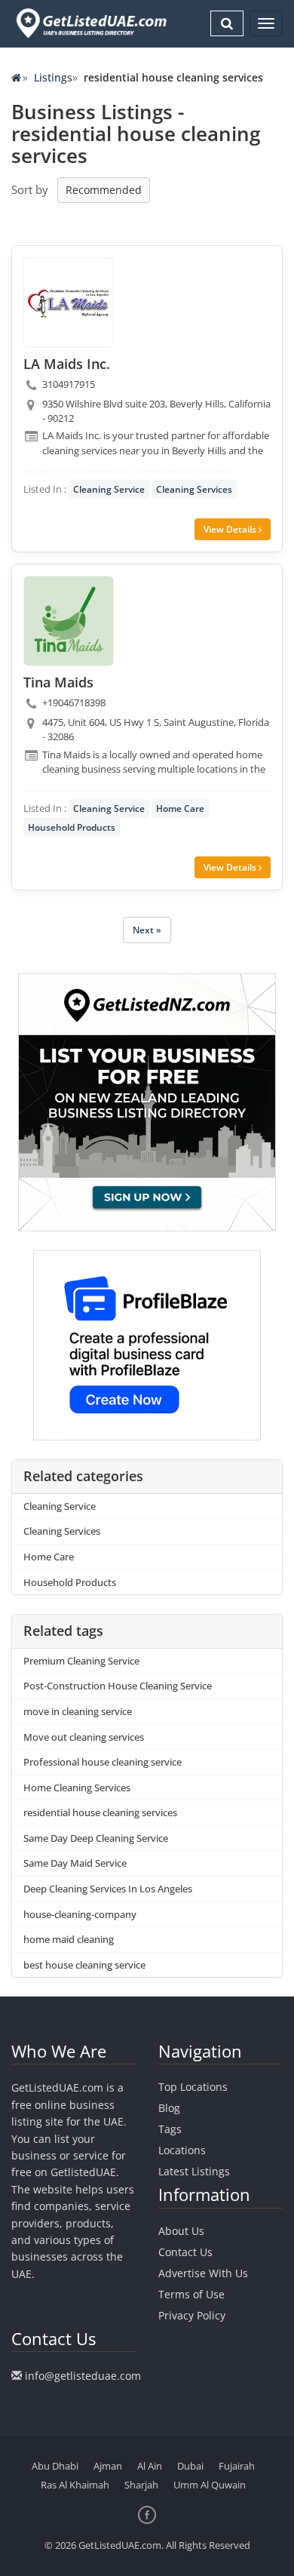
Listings (53, 77)
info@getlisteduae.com (83, 2376)
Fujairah (237, 2466)
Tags (170, 2129)
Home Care (180, 808)
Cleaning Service (109, 489)
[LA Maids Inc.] (69, 303)
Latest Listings (194, 2171)
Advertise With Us (203, 2273)
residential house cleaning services (100, 1812)
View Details (231, 529)
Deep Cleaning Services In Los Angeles (108, 1889)
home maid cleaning (69, 1939)
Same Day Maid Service (75, 1863)
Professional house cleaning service (103, 1762)
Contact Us (185, 2252)
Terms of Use (191, 2294)
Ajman (108, 2466)
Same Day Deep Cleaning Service (96, 1838)
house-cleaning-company (80, 1914)
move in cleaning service (78, 1711)
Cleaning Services (194, 489)
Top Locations (193, 2087)
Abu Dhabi (55, 2466)
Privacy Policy (192, 2315)
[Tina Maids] (69, 621)
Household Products (72, 827)
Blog (169, 2108)
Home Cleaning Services (77, 1788)
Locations (182, 2150)
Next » (147, 930)
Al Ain (150, 2466)
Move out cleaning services (84, 1737)
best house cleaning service (84, 1965)
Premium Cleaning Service (81, 1661)
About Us (181, 2231)
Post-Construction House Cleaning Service (118, 1686)
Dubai (190, 2466)
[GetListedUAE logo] (90, 23)
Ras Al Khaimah (75, 2485)
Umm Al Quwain (210, 2485)
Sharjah (141, 2485)
